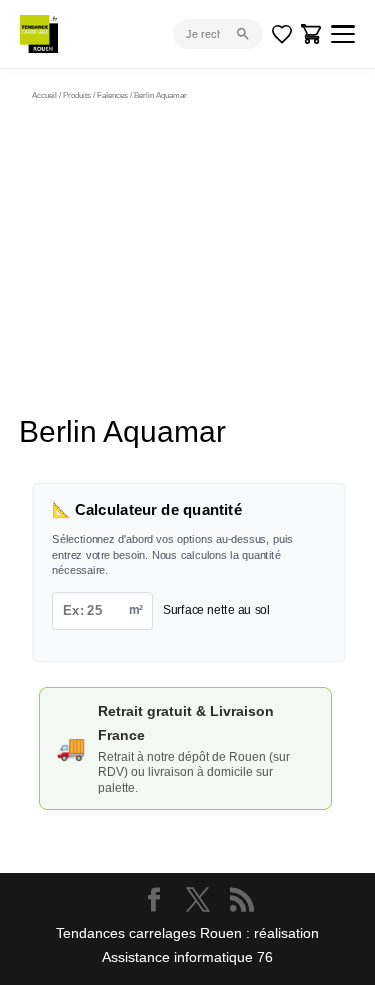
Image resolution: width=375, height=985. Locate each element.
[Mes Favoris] (282, 34)
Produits (77, 95)
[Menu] (343, 34)
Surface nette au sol (216, 609)
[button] (290, 148)
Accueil (44, 95)
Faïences (112, 95)
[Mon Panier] (312, 34)
